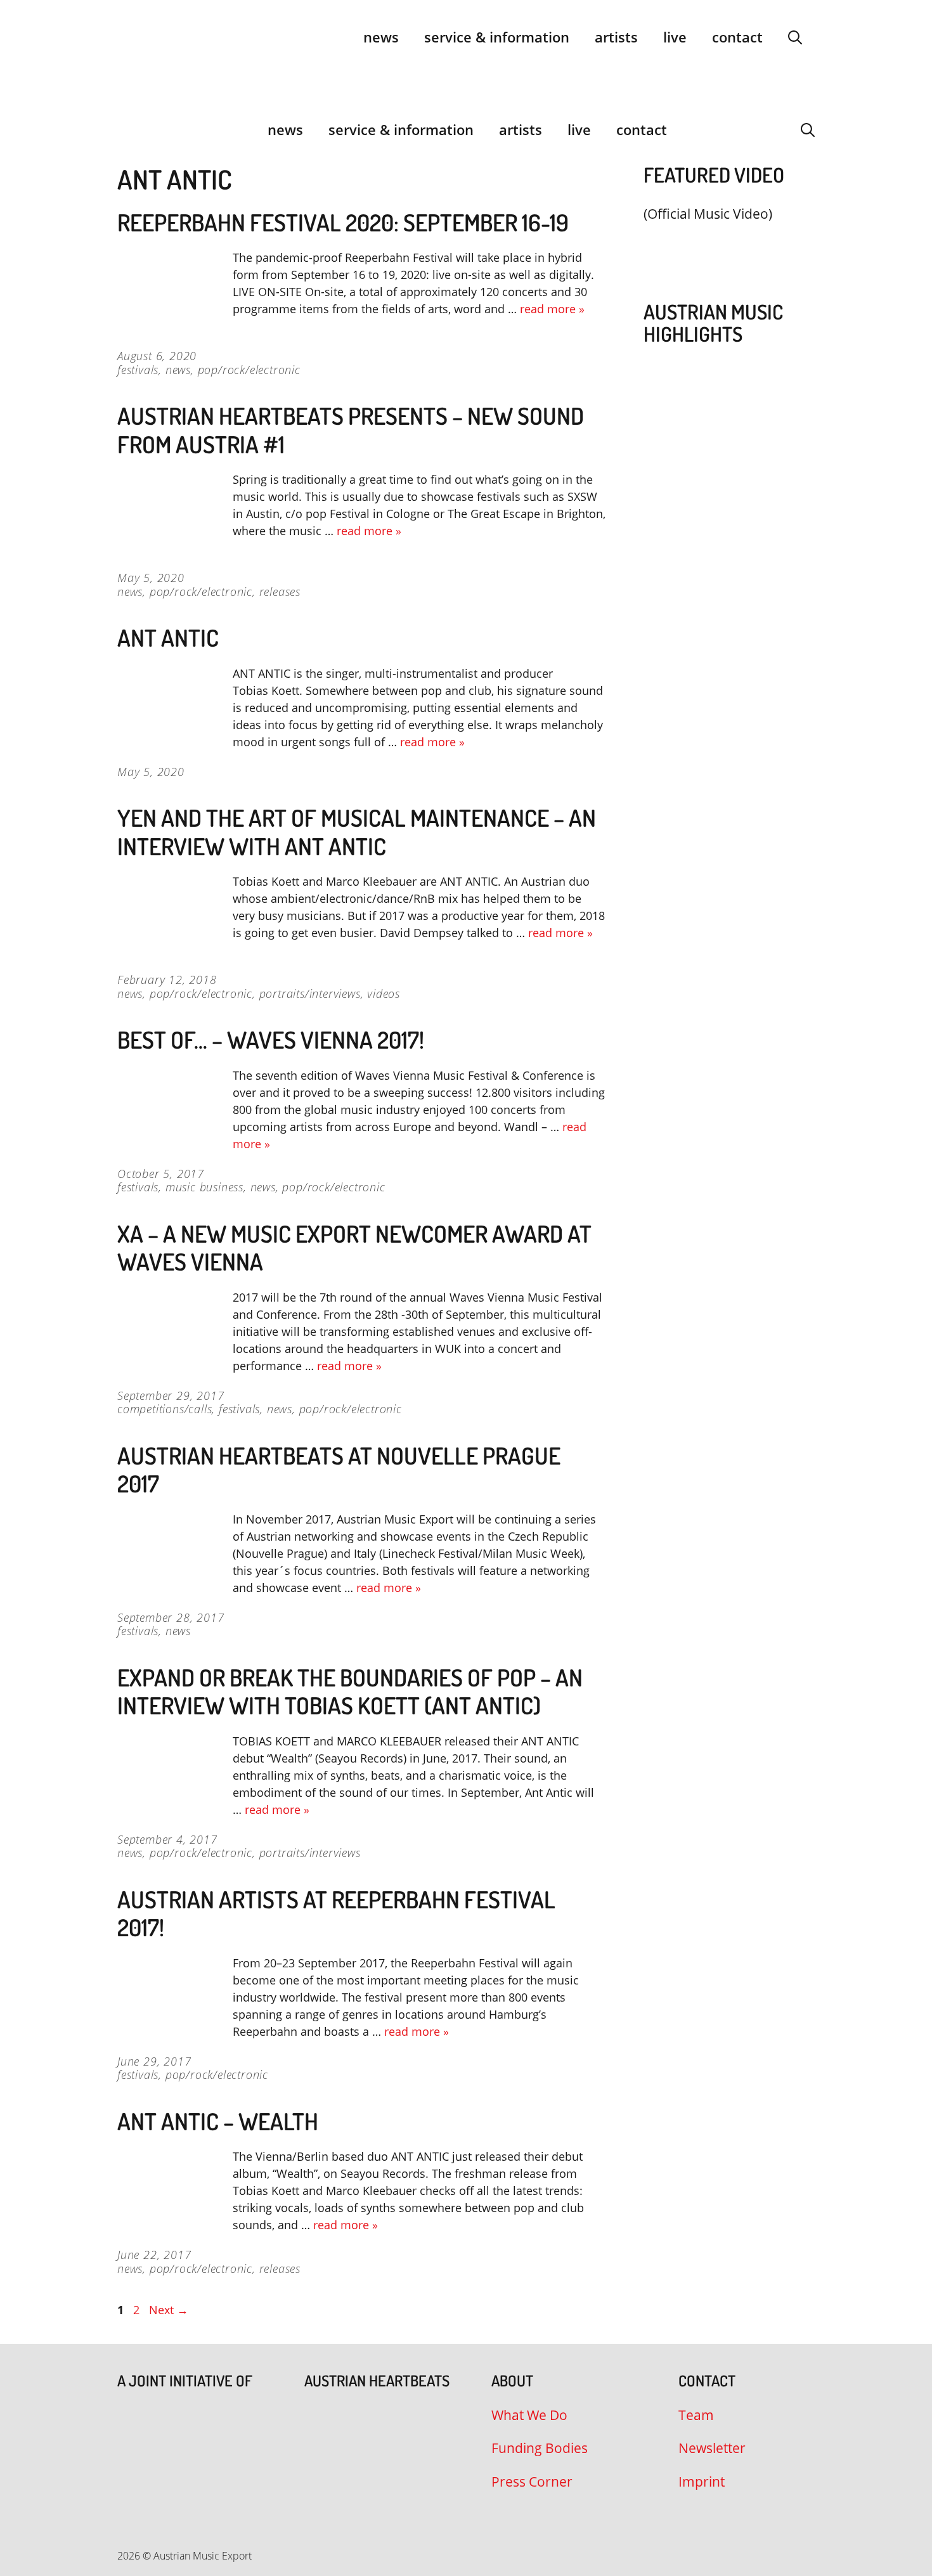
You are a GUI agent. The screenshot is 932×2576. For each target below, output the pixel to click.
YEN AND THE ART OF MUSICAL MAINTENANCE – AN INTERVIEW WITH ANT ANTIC (357, 832)
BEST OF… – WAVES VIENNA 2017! (271, 1039)
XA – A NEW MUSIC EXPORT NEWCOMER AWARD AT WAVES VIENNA (354, 1247)
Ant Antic (168, 638)
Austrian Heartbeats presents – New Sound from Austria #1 (351, 430)
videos (384, 994)
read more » (552, 309)
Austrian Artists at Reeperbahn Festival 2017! (336, 1913)
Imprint (702, 2482)
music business (204, 1187)
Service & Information (497, 37)
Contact (737, 37)
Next (169, 2310)
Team (696, 2415)
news (178, 370)
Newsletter (712, 2448)
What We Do (529, 2415)
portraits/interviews (310, 994)
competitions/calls (165, 1409)
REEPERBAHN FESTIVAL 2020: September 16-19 (343, 222)
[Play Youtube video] (723, 244)
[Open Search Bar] (795, 37)
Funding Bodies (540, 2448)
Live (675, 37)
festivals (138, 370)
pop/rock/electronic (249, 370)
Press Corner (532, 2482)
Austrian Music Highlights (713, 323)
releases (280, 592)
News (381, 37)
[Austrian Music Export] (126, 129)
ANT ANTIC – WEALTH (218, 2121)
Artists (616, 37)
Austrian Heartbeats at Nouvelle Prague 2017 (339, 1469)
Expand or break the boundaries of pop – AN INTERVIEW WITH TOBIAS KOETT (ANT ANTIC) (350, 1691)
